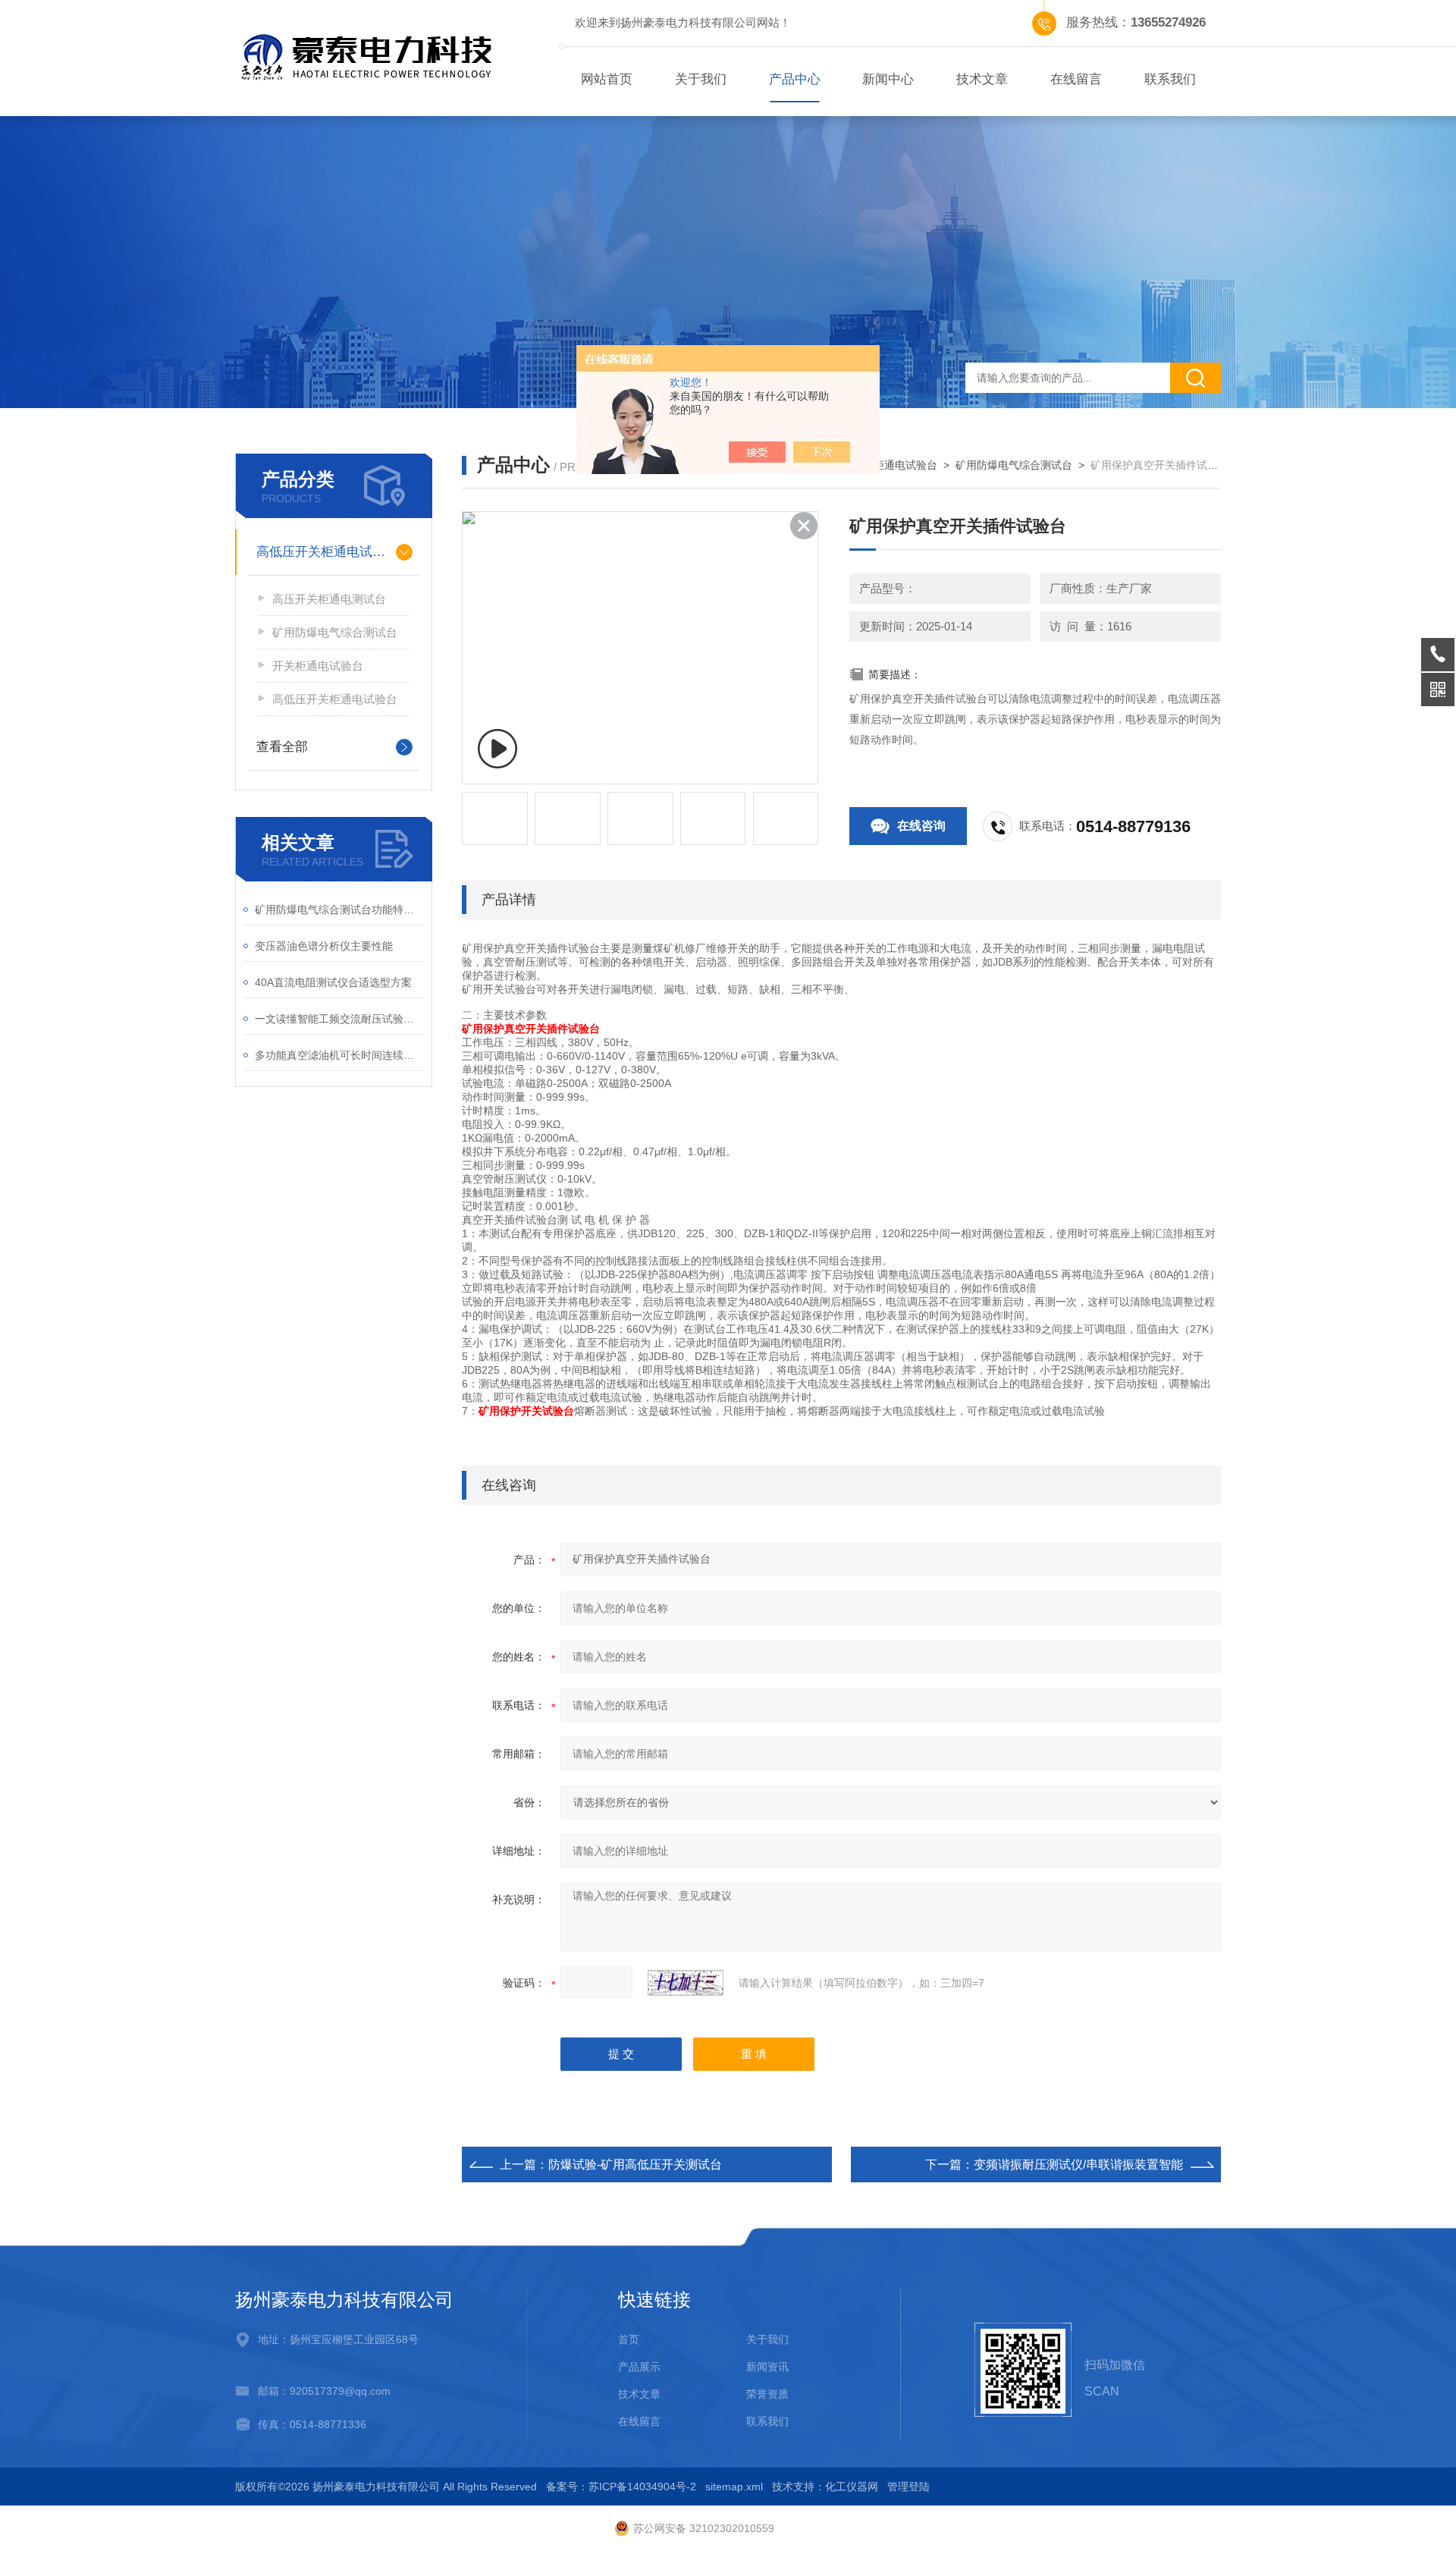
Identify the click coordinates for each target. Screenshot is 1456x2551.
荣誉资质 (767, 2394)
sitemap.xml (734, 2487)
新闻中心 (888, 79)
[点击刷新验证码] (686, 1983)
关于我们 (701, 79)
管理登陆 (908, 2487)
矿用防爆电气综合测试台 (335, 632)
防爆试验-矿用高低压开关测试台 (635, 2165)
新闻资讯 (767, 2367)
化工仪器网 (852, 2487)
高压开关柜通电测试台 (329, 599)
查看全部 (282, 747)
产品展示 (639, 2367)
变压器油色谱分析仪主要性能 (324, 946)
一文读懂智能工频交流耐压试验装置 (339, 1019)
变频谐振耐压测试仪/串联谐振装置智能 (1078, 2165)
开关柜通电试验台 (318, 666)
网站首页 (607, 79)
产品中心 (795, 79)
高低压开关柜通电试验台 (327, 552)
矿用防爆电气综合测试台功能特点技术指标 (339, 910)
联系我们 (1170, 79)
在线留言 (1076, 79)
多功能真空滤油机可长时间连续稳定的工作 (339, 1055)
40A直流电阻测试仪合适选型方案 (333, 982)
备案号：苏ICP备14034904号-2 (621, 2487)
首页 (629, 2339)
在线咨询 (921, 826)
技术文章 (982, 79)
